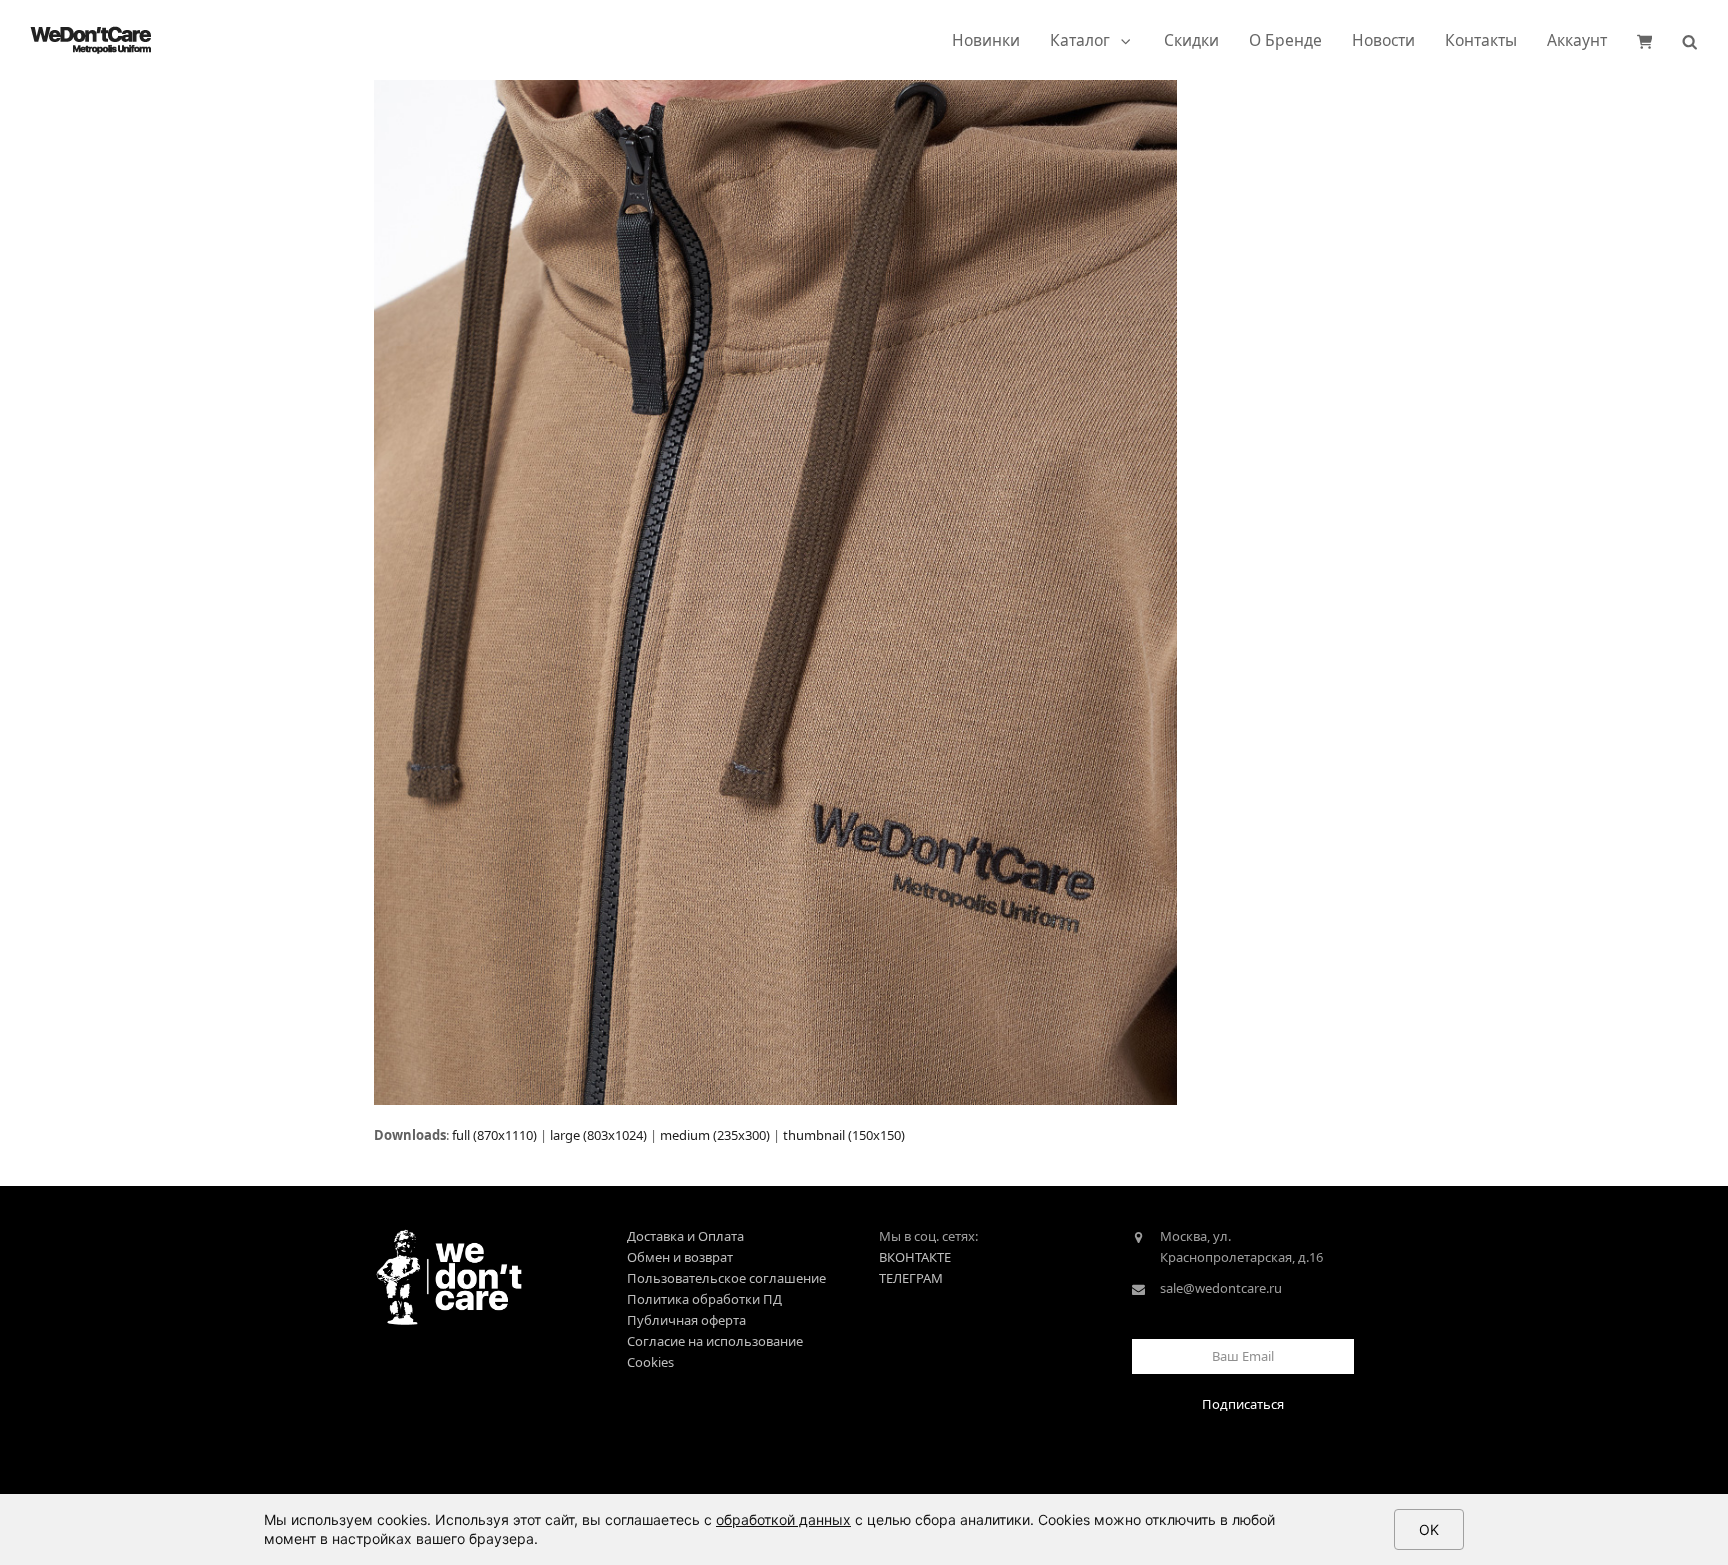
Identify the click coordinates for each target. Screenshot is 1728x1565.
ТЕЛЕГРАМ (911, 1278)
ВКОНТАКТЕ (915, 1257)
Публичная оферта (686, 1320)
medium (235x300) (715, 1135)
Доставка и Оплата (685, 1236)
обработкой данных (783, 1519)
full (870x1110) (494, 1135)
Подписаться (1243, 1404)
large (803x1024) (598, 1135)
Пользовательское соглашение (726, 1278)
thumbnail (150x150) (844, 1135)
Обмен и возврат (680, 1257)
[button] (1645, 40)
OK (1429, 1529)
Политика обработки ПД (704, 1299)
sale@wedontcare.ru (1221, 1288)
